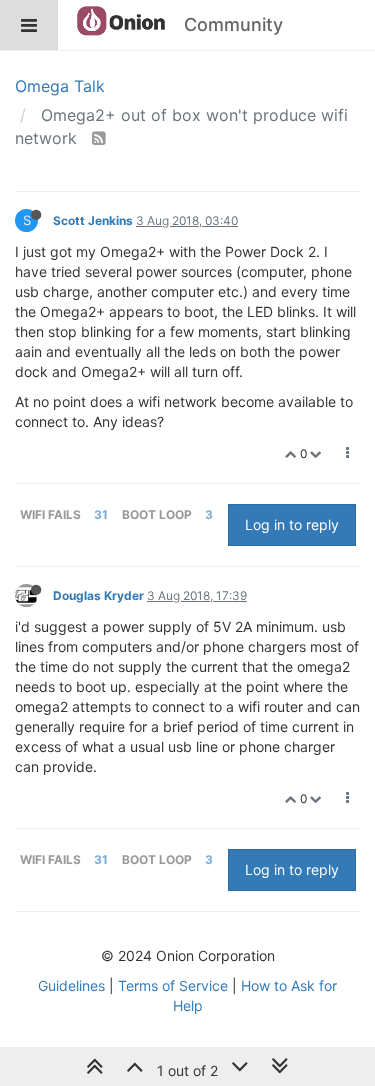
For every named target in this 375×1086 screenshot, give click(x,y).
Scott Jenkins (93, 220)
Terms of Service (173, 985)
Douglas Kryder (98, 595)
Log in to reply (292, 524)
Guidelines (71, 985)
